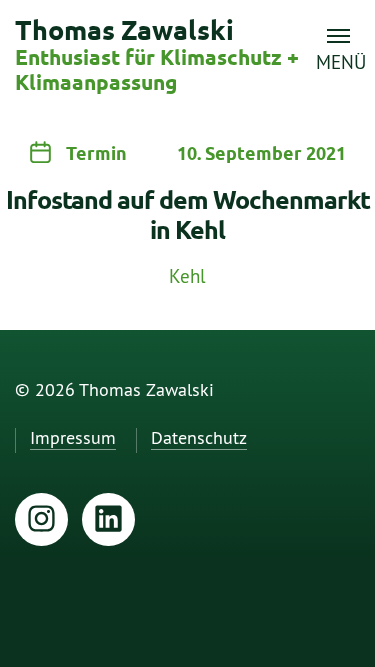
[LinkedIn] (108, 519)
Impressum (73, 438)
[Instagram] (41, 519)
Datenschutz (199, 438)
